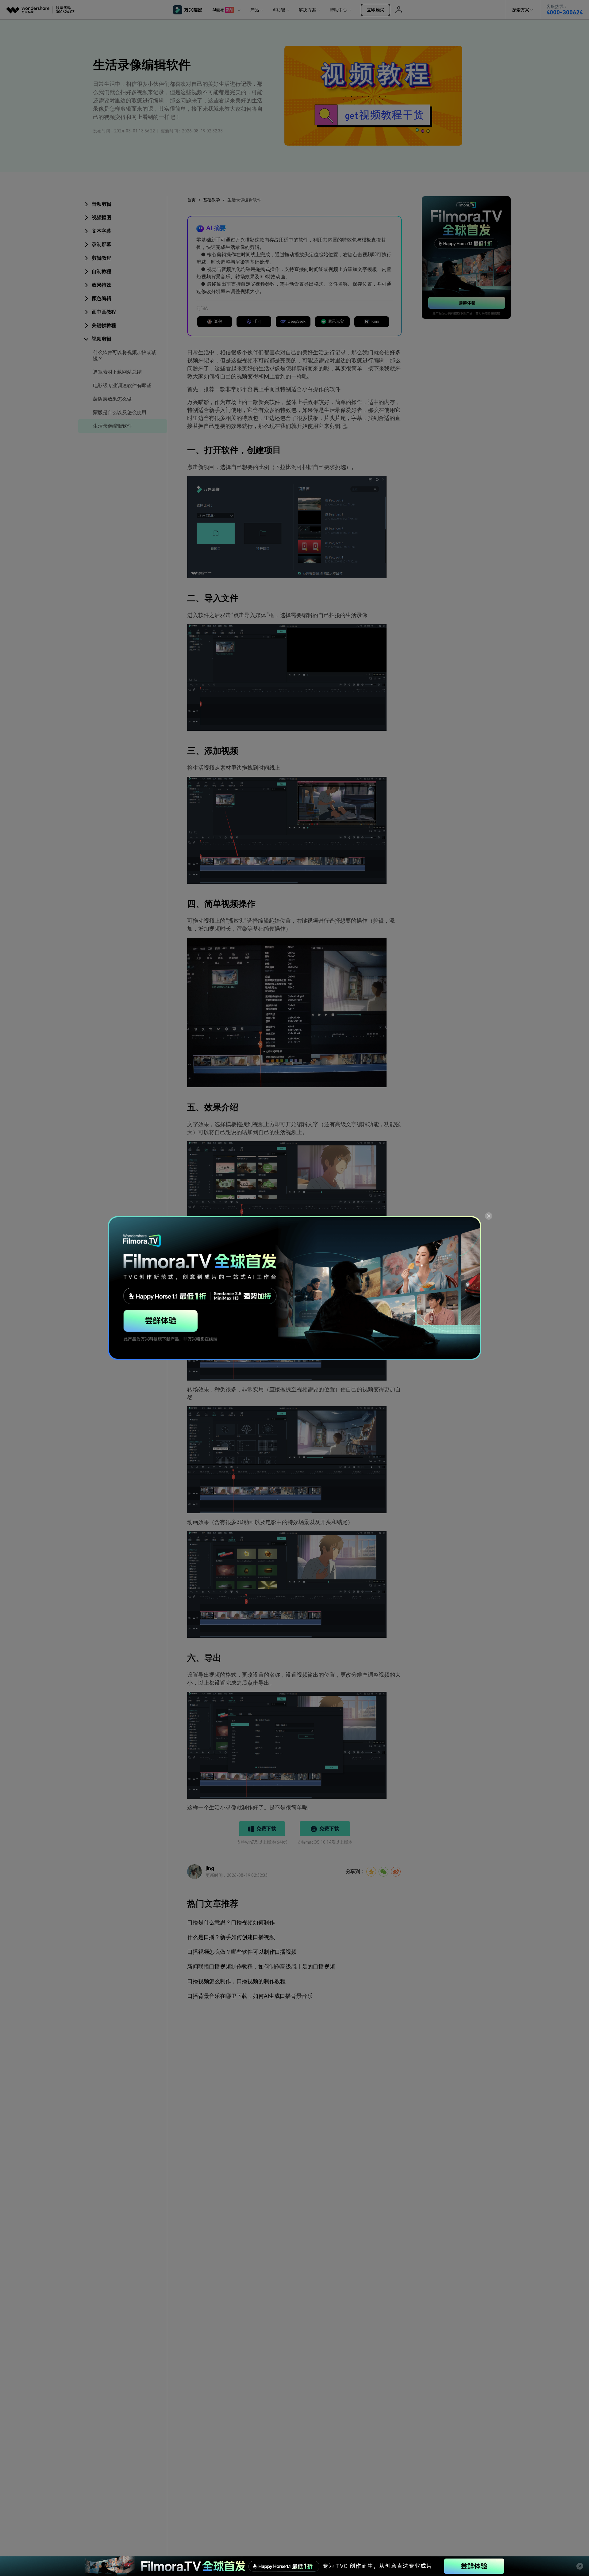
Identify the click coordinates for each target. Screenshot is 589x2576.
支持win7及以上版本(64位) (262, 1842)
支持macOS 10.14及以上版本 (325, 1842)
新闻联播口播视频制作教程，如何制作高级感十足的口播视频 (261, 1966)
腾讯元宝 (336, 321)
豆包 (218, 321)
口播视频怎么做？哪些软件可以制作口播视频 (242, 1952)
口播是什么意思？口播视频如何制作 (231, 1922)
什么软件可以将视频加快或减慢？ (125, 355)
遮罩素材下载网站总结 (117, 372)
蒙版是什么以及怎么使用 (120, 412)
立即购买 (375, 10)
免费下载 (266, 1829)
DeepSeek (297, 321)
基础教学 (212, 200)
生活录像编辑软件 (112, 426)
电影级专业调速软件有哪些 (122, 385)
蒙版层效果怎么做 (112, 399)
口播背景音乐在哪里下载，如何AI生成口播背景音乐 (250, 1996)
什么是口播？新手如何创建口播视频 (231, 1937)
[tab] (123, 204)
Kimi (375, 321)
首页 (191, 200)
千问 (257, 321)
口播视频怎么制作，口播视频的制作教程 (236, 1981)
